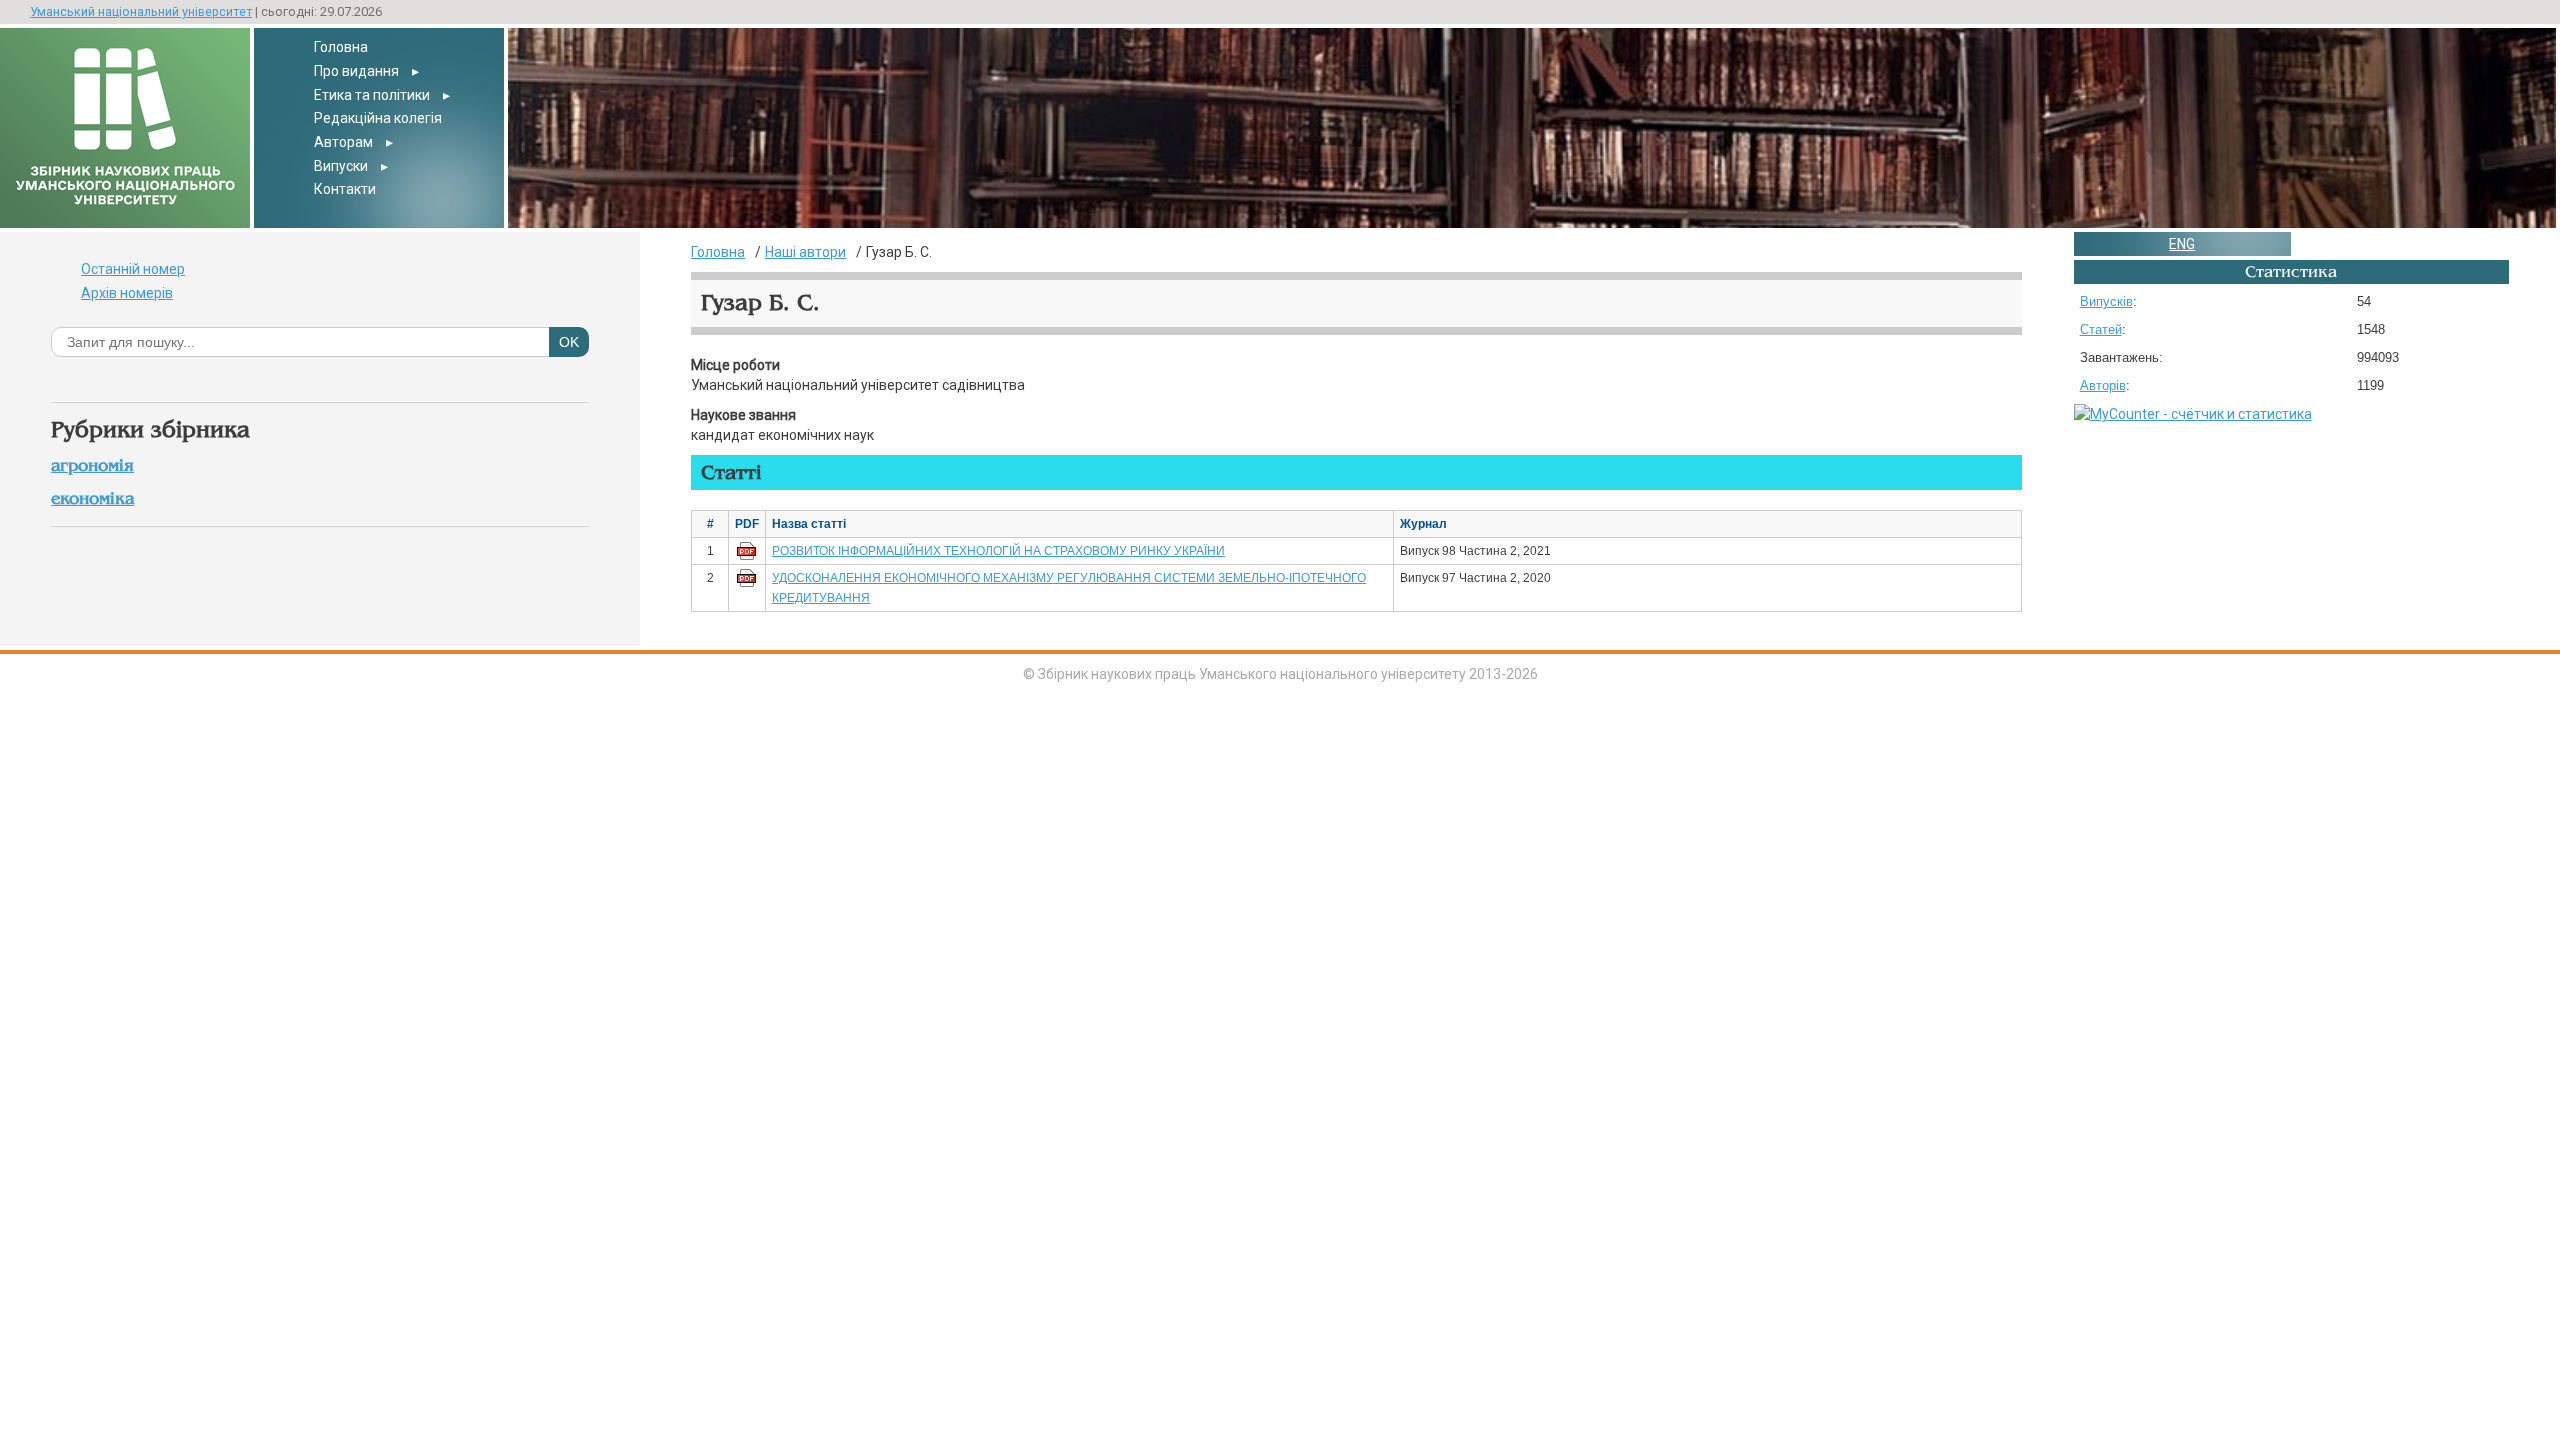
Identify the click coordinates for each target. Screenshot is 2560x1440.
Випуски (341, 166)
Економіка (92, 498)
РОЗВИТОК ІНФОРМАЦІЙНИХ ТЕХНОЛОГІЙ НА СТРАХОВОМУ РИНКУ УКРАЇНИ (998, 551)
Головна (341, 47)
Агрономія (92, 465)
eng (2182, 244)
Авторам (343, 142)
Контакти (345, 189)
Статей (2101, 329)
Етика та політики (372, 95)
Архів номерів (127, 293)
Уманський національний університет (141, 11)
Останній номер (133, 269)
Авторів (2103, 385)
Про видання (356, 71)
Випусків (2106, 301)
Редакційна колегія (378, 118)
